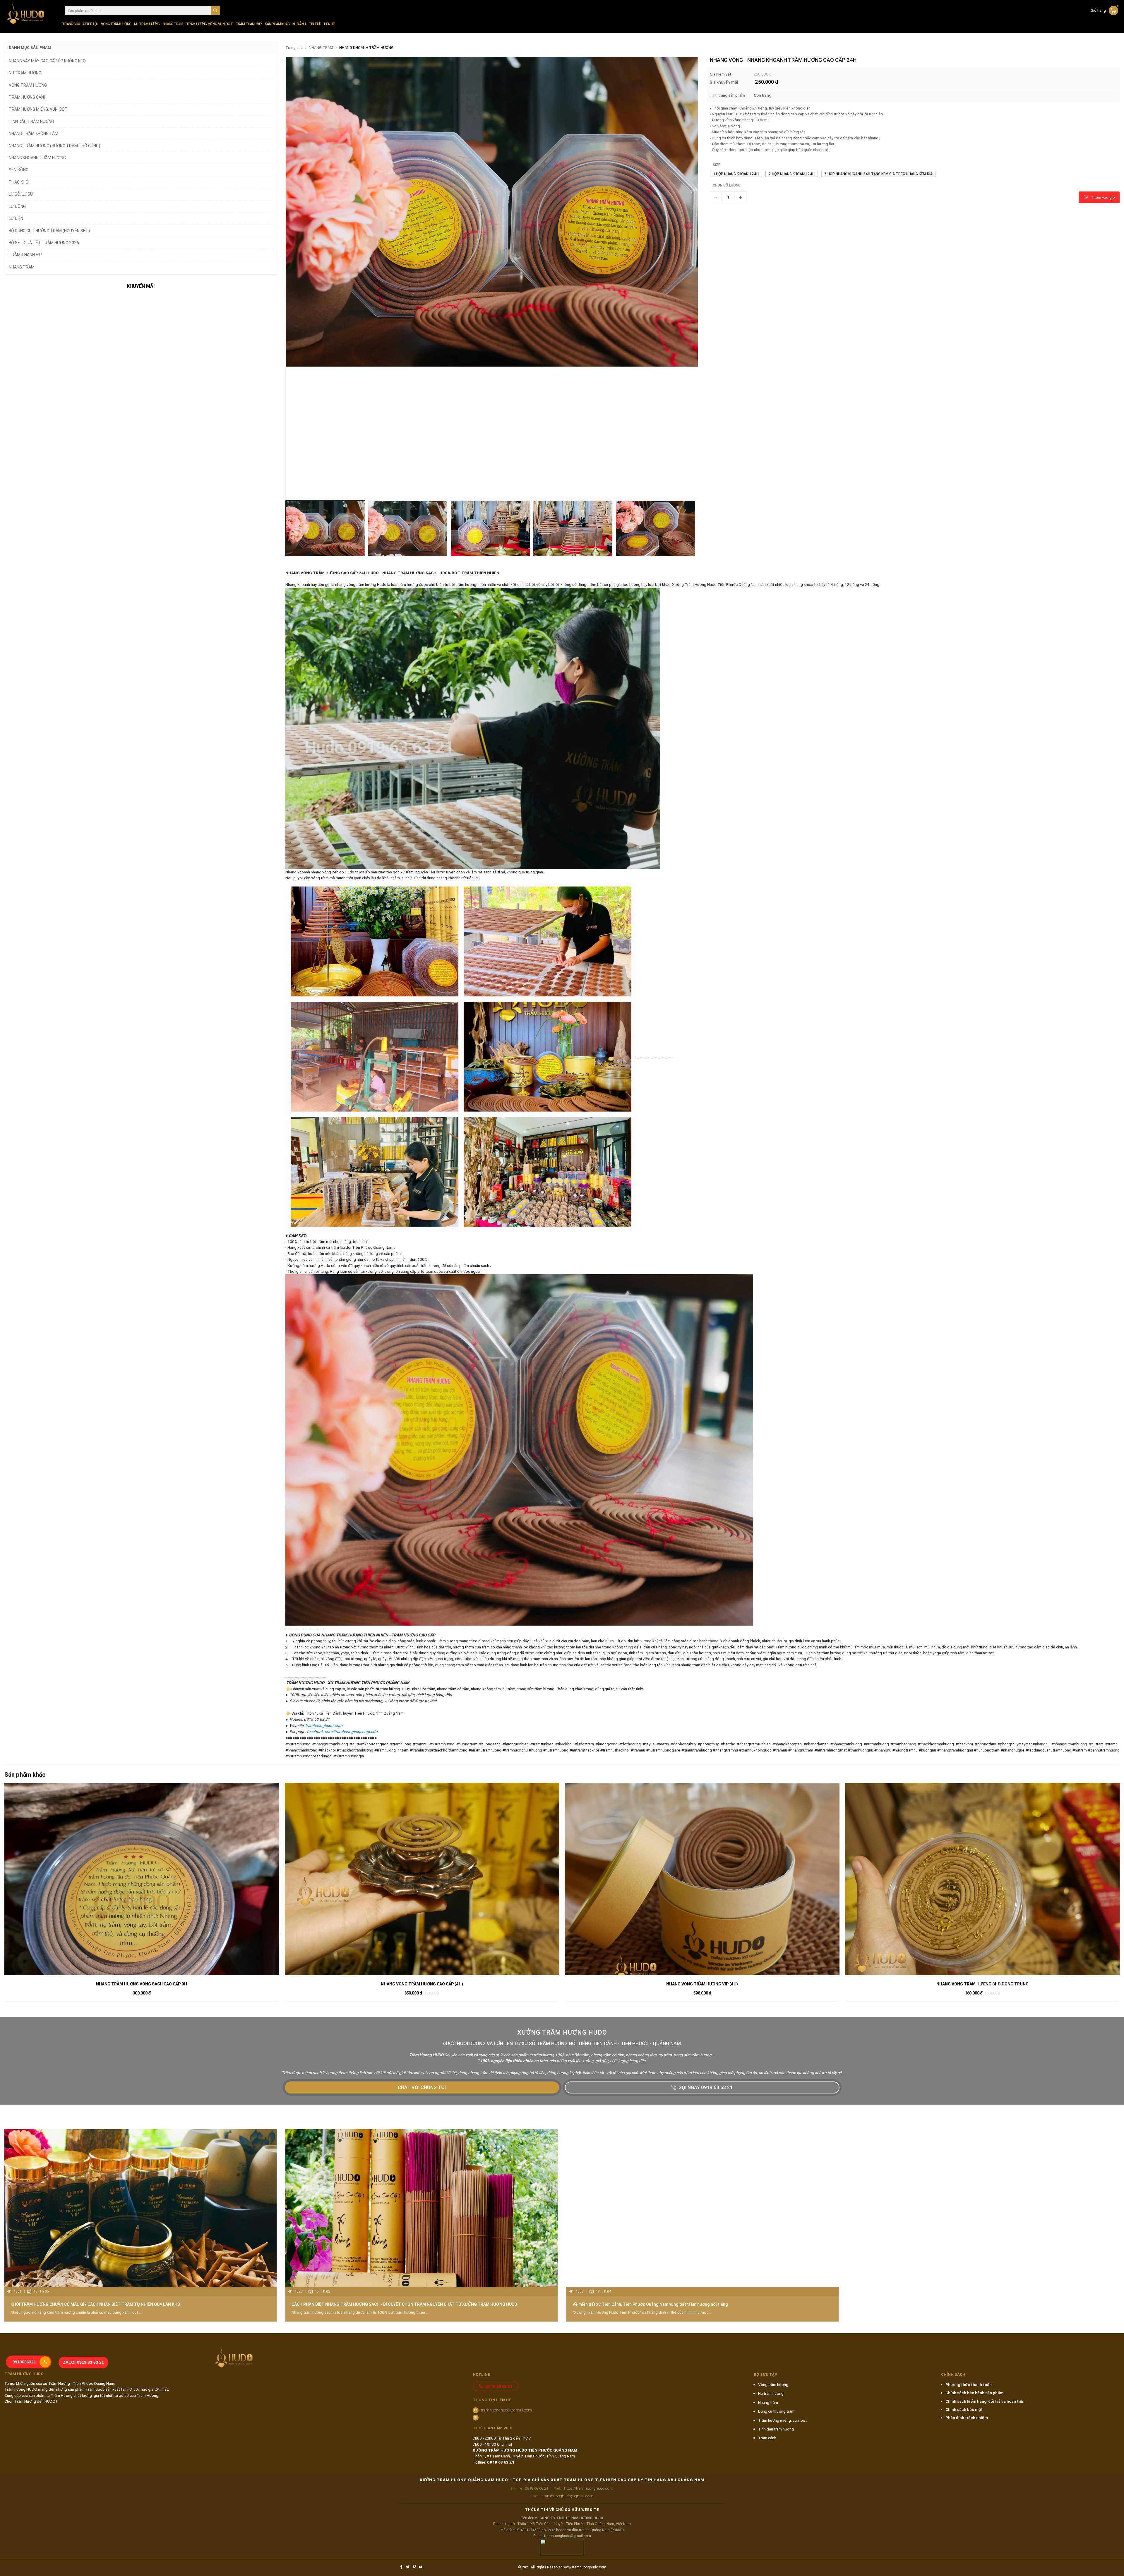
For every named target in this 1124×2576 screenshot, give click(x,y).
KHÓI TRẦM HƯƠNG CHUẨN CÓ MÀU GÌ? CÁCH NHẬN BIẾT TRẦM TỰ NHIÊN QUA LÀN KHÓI (96, 2304)
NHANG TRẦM (173, 24)
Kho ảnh (299, 24)
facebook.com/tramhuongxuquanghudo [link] (342, 1732)
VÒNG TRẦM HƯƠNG (116, 24)
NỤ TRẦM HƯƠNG (147, 24)
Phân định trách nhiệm (967, 2418)
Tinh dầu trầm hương (776, 2429)
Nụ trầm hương (771, 2393)
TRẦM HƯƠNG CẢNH (28, 97)
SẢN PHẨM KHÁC (277, 24)
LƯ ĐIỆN (16, 218)
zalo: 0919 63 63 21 (83, 2362)
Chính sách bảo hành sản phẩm (974, 2393)
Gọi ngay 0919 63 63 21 (706, 2087)
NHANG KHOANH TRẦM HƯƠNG (366, 48)
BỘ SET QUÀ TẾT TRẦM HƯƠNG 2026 (44, 243)
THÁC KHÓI (19, 182)
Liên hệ (329, 24)
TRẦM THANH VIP (249, 24)
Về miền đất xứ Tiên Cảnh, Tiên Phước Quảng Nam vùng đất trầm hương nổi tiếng (650, 2304)
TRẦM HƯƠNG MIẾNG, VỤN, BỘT (209, 24)
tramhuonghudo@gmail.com (506, 2410)
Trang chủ (71, 24)
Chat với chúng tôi (422, 2087)
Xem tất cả (1103, 2117)
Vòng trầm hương (773, 2385)
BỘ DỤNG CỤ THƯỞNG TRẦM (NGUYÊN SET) (49, 231)
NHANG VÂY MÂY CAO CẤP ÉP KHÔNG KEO (47, 61)
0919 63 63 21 (499, 2386)
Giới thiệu (90, 24)
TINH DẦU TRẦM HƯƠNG (31, 122)
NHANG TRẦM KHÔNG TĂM (34, 134)
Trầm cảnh (767, 2438)
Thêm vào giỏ (1103, 197)
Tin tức (315, 24)
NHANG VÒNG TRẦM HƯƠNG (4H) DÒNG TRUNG (982, 1984)
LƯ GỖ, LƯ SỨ (21, 194)
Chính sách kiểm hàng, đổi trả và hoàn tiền (985, 2401)
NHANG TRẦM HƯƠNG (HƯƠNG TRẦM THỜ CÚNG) (54, 146)
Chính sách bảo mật (964, 2409)
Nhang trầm (768, 2402)
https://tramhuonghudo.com (584, 2488)
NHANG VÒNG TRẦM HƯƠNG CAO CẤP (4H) (422, 1984)
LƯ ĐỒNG (17, 206)
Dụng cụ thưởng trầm (776, 2411)
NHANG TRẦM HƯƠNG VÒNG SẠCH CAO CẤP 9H (142, 1984)
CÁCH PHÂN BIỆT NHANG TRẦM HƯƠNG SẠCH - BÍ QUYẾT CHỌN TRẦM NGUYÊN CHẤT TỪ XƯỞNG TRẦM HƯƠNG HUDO (404, 2304)
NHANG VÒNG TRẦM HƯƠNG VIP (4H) (702, 1984)
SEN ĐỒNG (19, 170)
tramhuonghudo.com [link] (324, 1725)
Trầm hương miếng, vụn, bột (782, 2420)
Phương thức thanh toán (969, 2385)
